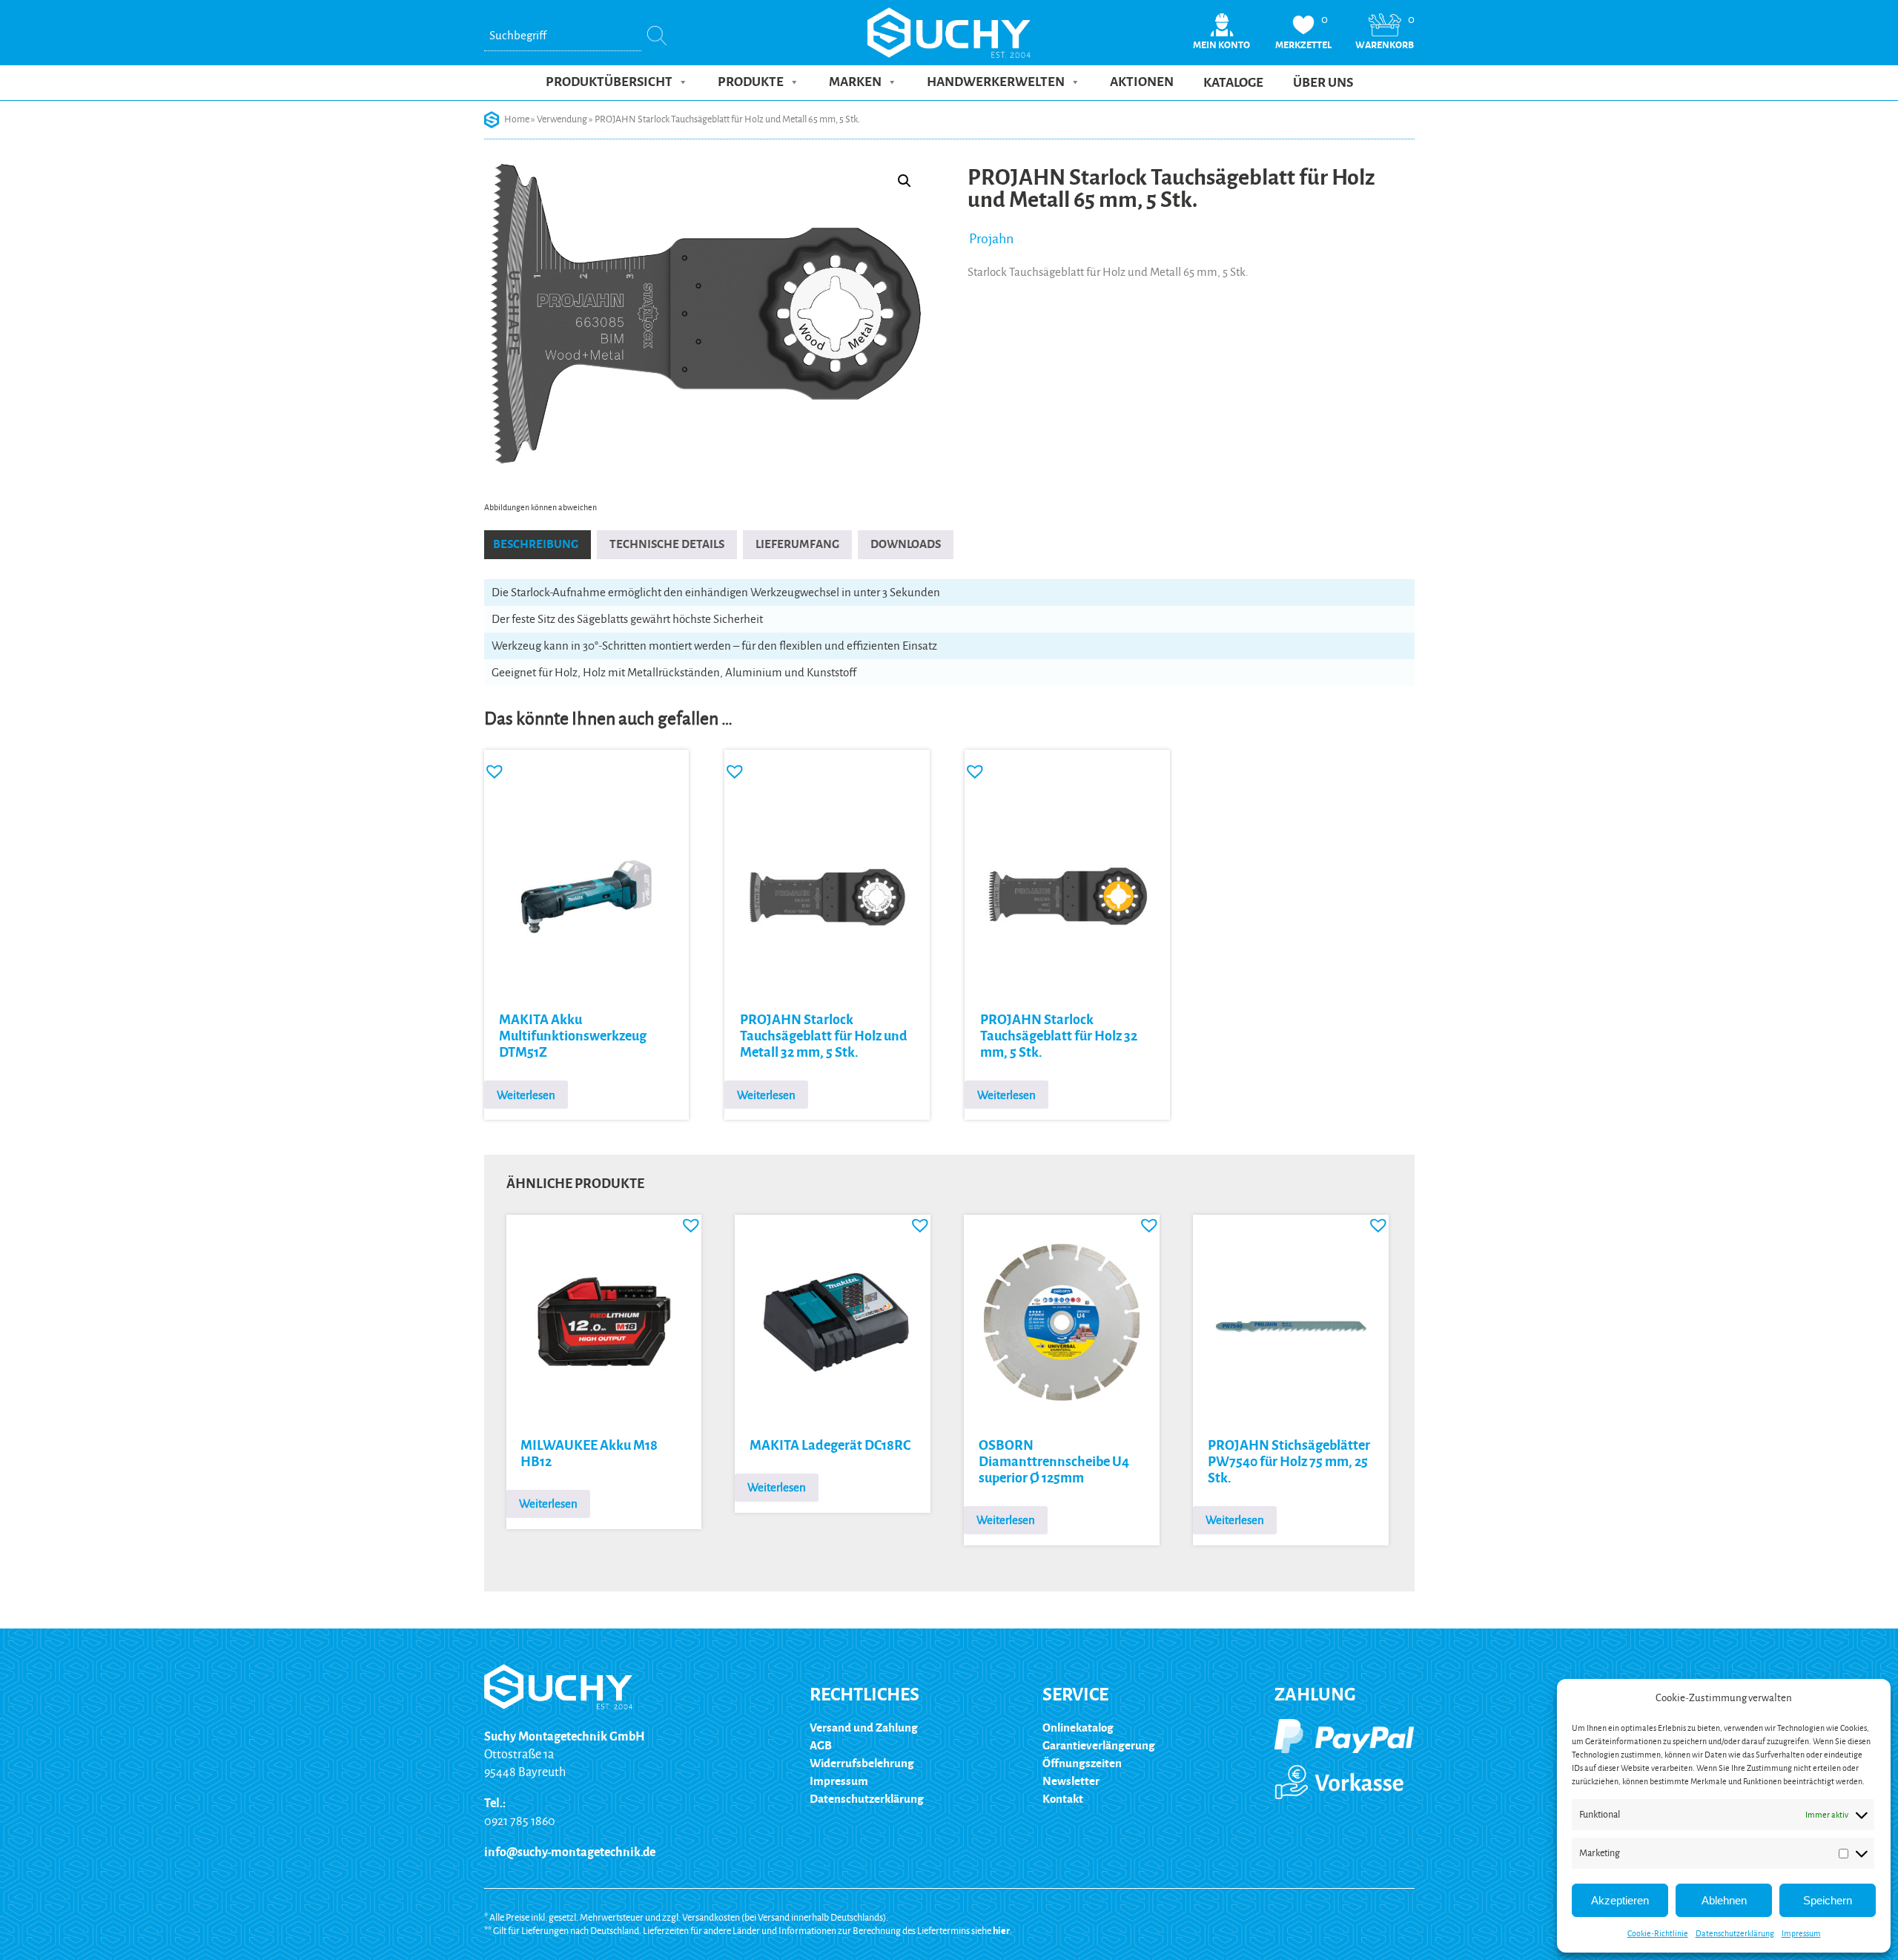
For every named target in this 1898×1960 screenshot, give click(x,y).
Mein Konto (1221, 45)
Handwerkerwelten (996, 82)
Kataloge (1233, 83)
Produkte (751, 82)
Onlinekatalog (1078, 1728)
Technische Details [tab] (667, 544)
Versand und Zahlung (864, 1728)
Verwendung (562, 119)
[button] (905, 181)
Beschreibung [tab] (536, 544)
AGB (821, 1745)
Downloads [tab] (906, 544)
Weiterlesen (526, 1095)
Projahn (991, 239)
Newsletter (1071, 1781)
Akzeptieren (1620, 1900)
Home (517, 119)
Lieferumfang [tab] (797, 544)
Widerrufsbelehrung (862, 1763)
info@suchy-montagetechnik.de (570, 1852)
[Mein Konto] (1222, 34)
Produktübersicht (609, 82)
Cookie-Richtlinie (1658, 1933)
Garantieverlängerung (1099, 1745)
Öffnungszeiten (1082, 1763)
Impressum (1801, 1933)
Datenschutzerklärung (1735, 1933)
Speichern (1828, 1900)
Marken (855, 82)
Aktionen (1142, 82)
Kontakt (1063, 1799)
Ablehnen (1724, 1900)
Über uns (1323, 83)
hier (1001, 1931)
